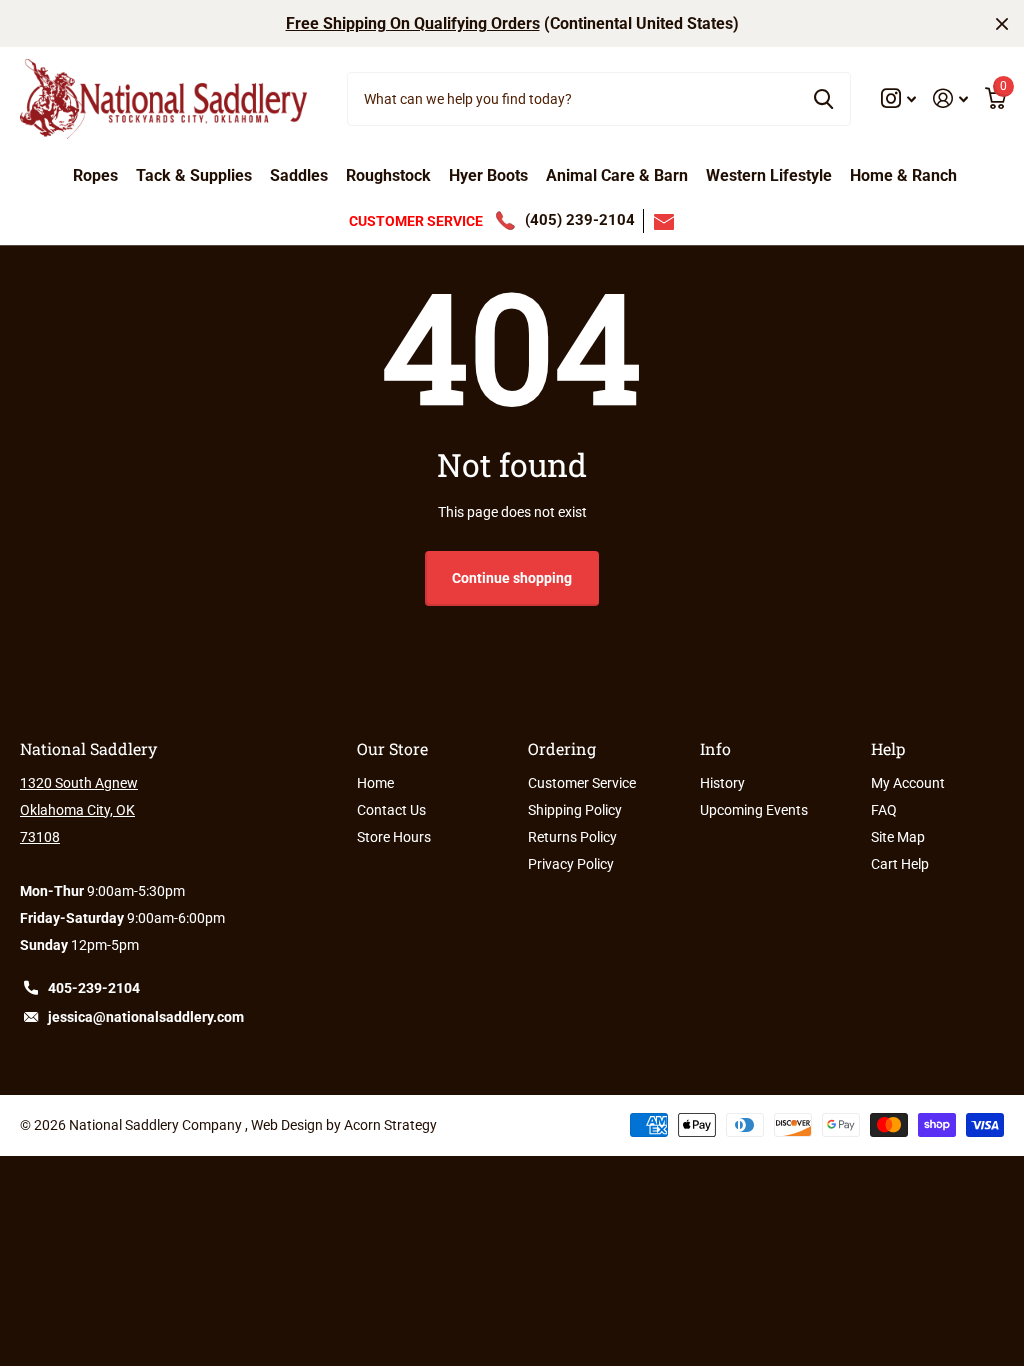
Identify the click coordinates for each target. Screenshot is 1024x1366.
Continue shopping (512, 578)
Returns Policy (572, 837)
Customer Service (582, 783)
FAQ (884, 810)
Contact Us (391, 810)
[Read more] (899, 98)
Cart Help (900, 864)
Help (888, 748)
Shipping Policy (575, 810)
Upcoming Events (754, 810)
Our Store (392, 748)
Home (375, 783)
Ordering (562, 748)
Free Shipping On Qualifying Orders (413, 23)
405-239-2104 (94, 988)
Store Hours (394, 837)
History (722, 783)
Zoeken (823, 99)
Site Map (898, 837)
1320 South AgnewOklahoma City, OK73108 (79, 810)
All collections (95, 182)
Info (715, 748)
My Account (908, 783)
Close (1002, 23)
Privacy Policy (571, 864)
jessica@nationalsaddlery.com (146, 1017)
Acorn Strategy (390, 1125)
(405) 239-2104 (580, 220)
